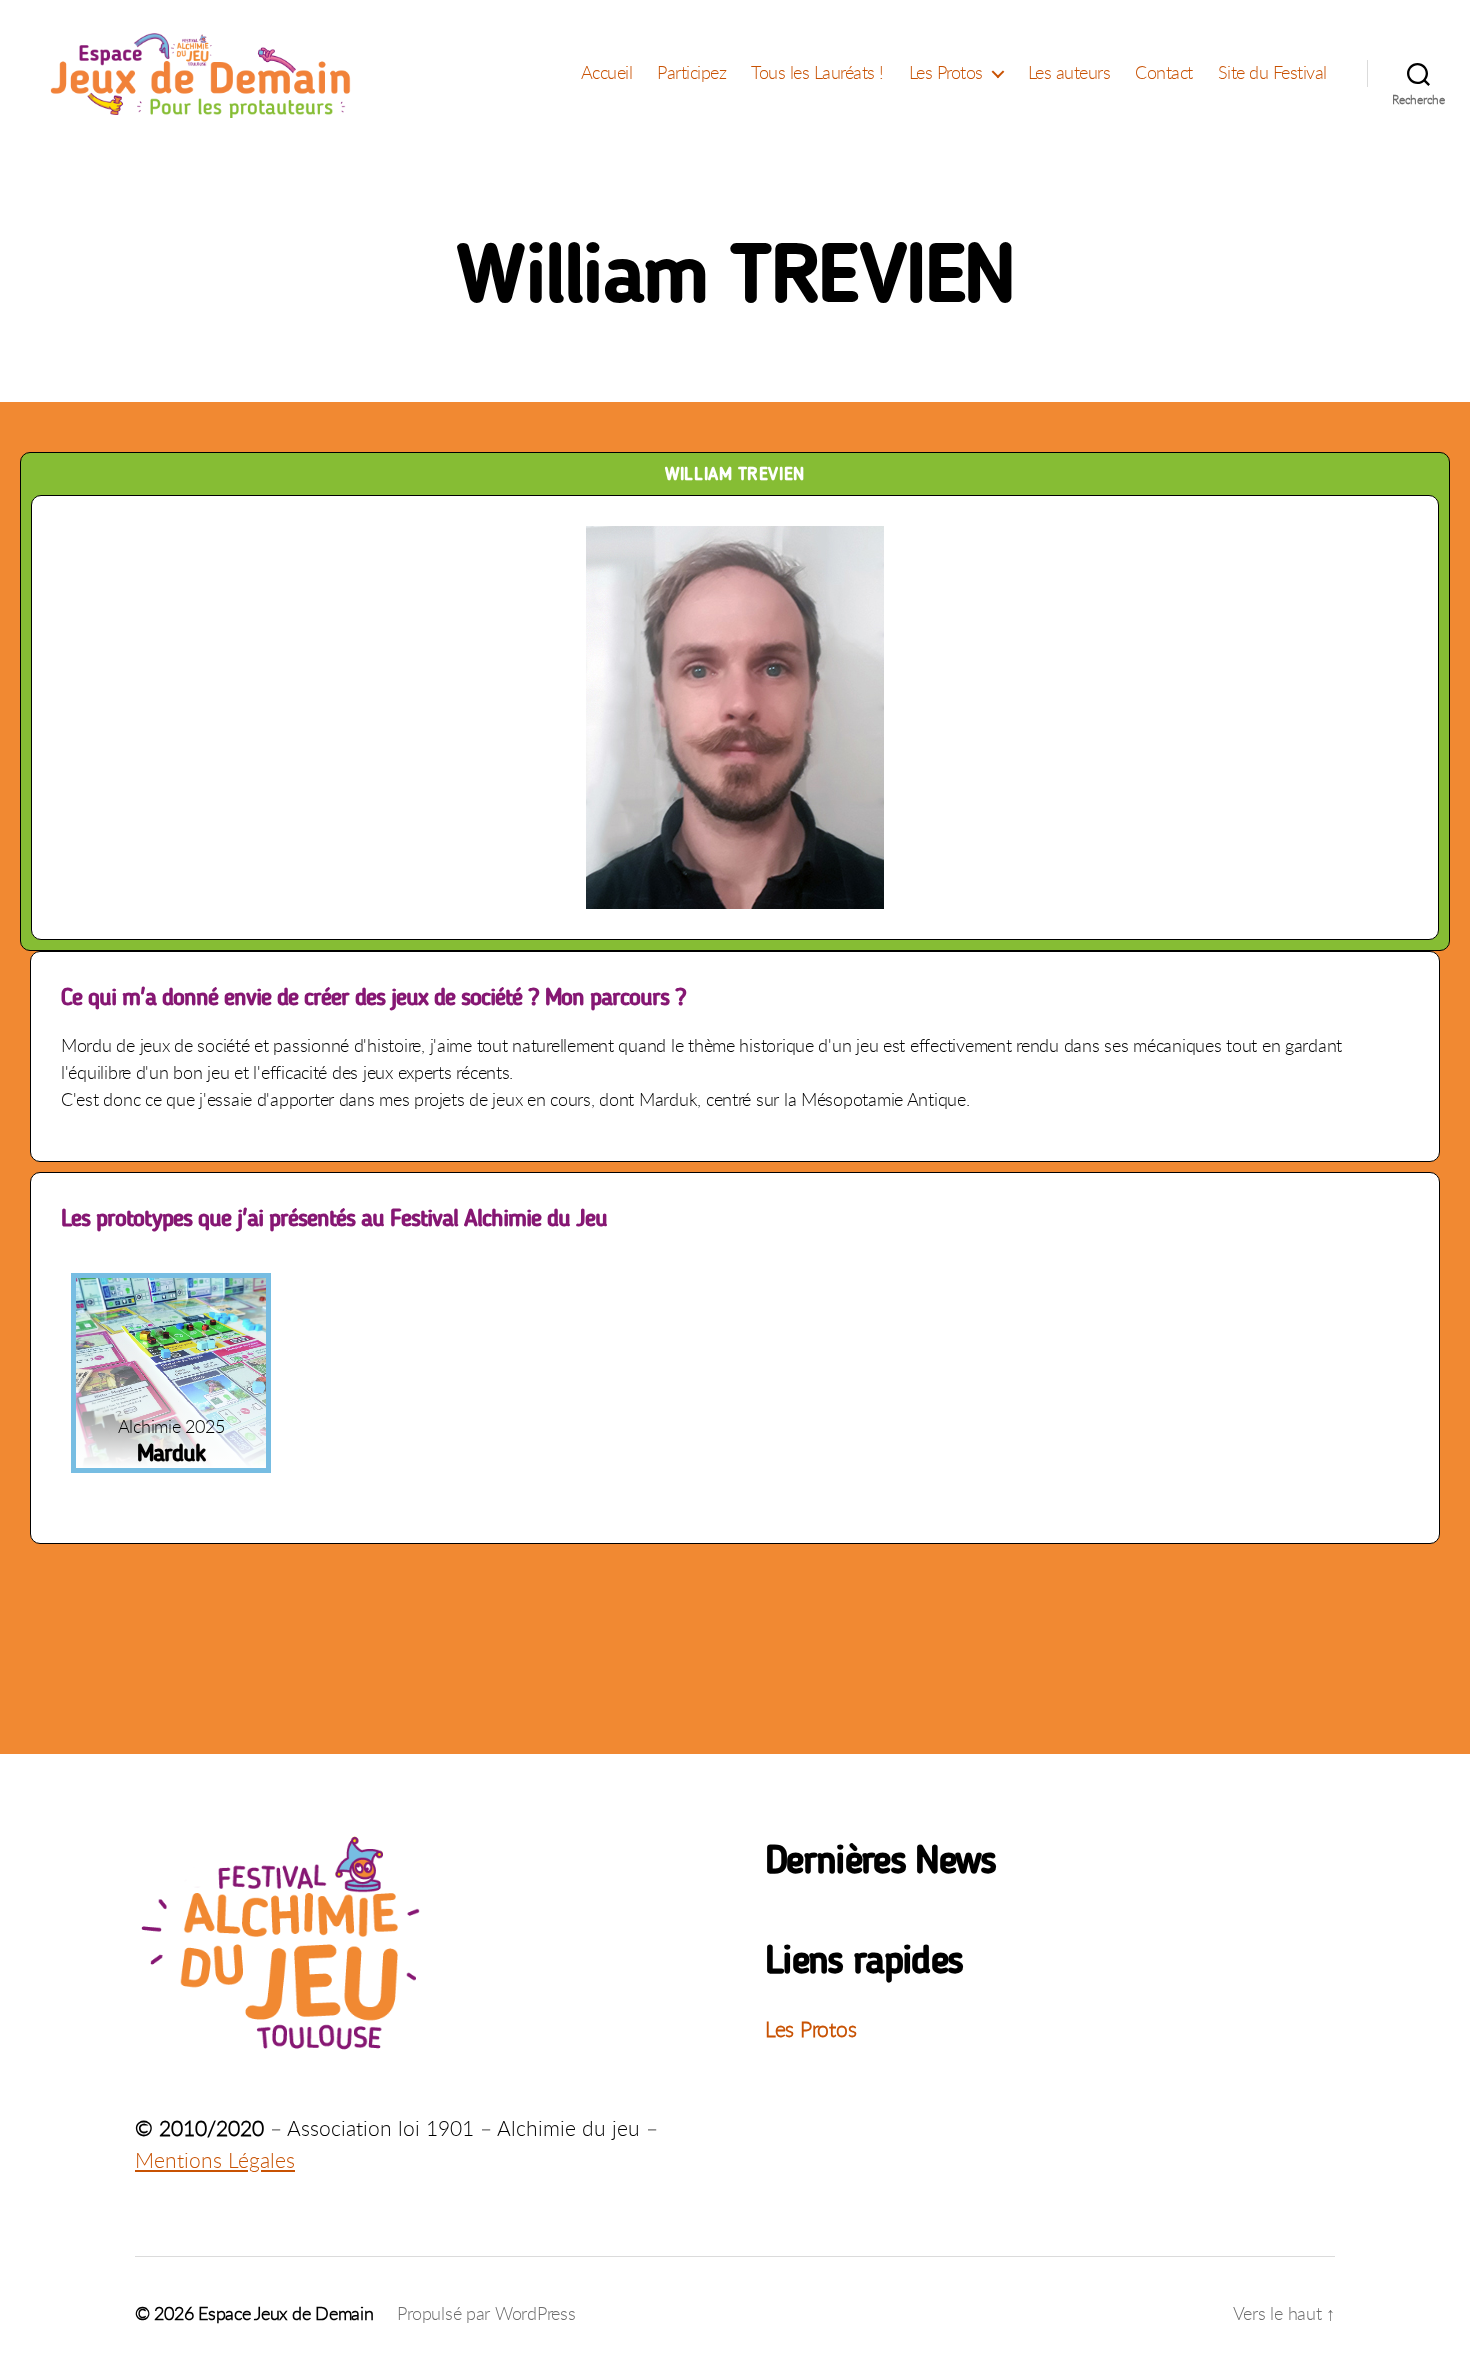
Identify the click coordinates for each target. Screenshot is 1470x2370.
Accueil (607, 73)
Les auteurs (1069, 73)
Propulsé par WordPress (486, 2313)
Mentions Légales (215, 2160)
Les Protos (946, 73)
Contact (1164, 73)
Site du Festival (1272, 73)
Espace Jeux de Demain (285, 2313)
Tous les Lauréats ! (817, 73)
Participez (691, 73)
